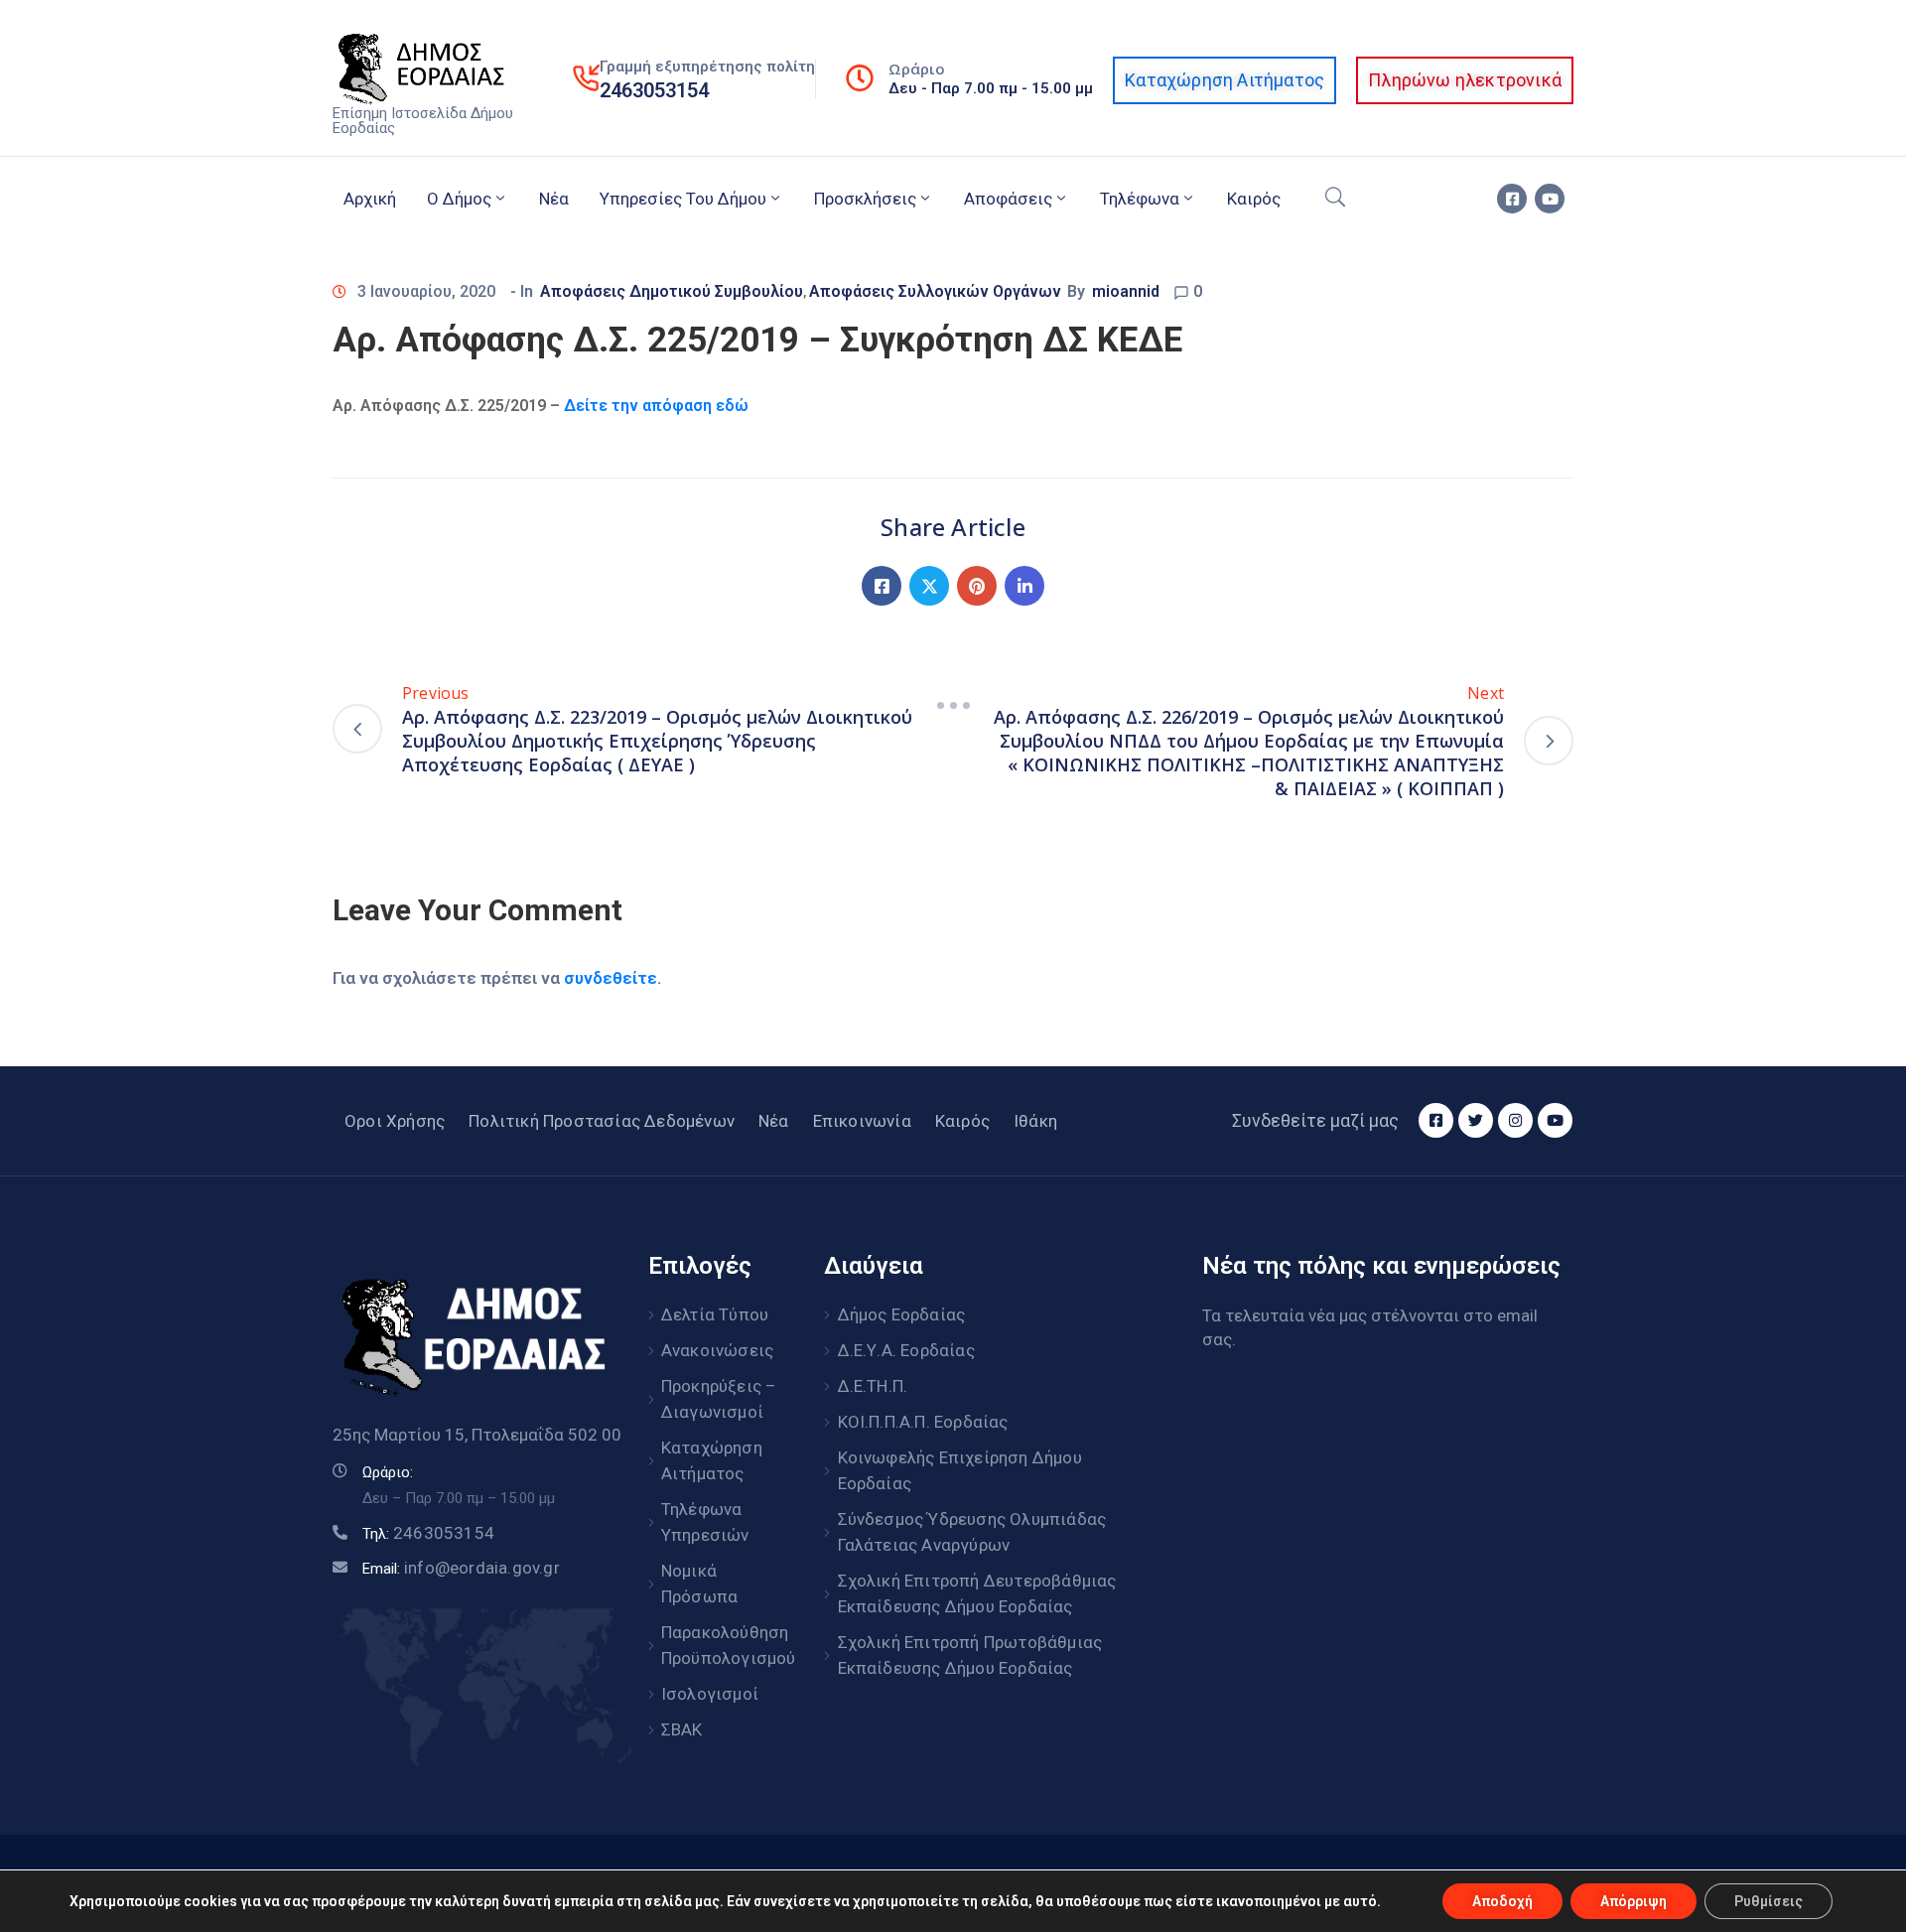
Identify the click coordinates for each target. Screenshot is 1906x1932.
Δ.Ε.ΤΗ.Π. (873, 1386)
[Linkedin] (1024, 586)
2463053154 (654, 90)
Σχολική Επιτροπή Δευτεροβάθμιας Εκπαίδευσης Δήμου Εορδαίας (977, 1593)
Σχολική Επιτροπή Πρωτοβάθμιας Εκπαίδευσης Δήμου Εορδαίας (970, 1655)
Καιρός (1254, 199)
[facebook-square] (1512, 199)
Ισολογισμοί (710, 1694)
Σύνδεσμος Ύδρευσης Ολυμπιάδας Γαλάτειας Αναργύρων (972, 1532)
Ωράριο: (388, 1472)
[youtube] (1550, 199)
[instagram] (1515, 1120)
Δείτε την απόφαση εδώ (656, 406)
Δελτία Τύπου (715, 1314)
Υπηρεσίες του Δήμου (683, 199)
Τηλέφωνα (1140, 199)
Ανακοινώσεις (717, 1350)
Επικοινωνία (862, 1121)
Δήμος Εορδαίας (902, 1314)
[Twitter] (929, 586)
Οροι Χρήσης (395, 1121)
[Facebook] (882, 586)
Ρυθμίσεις (1769, 1901)
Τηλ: (428, 1534)
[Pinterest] (977, 586)
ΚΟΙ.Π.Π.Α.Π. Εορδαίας (923, 1422)
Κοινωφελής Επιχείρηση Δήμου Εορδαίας (960, 1470)
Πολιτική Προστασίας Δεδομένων (602, 1121)
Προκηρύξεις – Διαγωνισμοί (719, 1399)
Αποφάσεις (1008, 199)
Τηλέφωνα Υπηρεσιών (705, 1522)
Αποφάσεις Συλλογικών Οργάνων (935, 291)
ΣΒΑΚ (682, 1729)
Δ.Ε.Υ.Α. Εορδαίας (906, 1350)
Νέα (554, 199)
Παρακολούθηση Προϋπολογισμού (721, 1645)
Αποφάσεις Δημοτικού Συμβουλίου (672, 291)
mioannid (1126, 291)
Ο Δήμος (459, 199)
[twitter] (1476, 1120)
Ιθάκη (1035, 1121)
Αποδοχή (1502, 1901)
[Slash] (953, 705)
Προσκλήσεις (865, 199)
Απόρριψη (1634, 1901)
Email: (461, 1569)
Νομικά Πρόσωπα (699, 1584)
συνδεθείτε (611, 978)
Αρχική (370, 199)
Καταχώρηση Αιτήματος (712, 1460)
